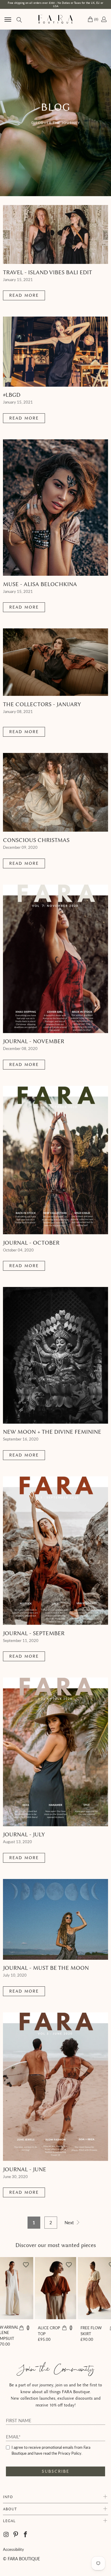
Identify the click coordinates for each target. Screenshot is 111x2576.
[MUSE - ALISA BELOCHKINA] (55, 508)
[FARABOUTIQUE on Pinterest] (16, 2535)
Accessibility (13, 2549)
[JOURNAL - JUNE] (55, 2087)
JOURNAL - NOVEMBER (34, 1041)
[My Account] (103, 19)
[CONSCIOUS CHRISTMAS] (55, 792)
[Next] (104, 2304)
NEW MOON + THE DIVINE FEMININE (52, 1432)
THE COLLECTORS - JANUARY (42, 704)
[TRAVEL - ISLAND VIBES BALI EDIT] (55, 235)
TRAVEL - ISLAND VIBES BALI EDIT (48, 272)
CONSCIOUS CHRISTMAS (36, 840)
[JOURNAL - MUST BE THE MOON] (55, 1919)
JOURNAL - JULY (24, 1834)
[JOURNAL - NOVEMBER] (55, 959)
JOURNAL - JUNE (25, 2169)
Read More (24, 295)
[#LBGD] (55, 352)
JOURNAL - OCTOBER (31, 1243)
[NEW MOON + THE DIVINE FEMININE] (55, 1355)
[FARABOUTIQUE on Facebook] (26, 2535)
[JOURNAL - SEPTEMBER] (55, 1551)
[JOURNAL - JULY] (55, 1752)
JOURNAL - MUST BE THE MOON (46, 1968)
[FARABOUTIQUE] (56, 19)
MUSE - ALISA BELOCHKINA (40, 584)
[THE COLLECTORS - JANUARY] (55, 662)
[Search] (19, 19)
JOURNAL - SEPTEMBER (34, 1633)
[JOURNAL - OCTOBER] (55, 1160)
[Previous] (7, 2304)
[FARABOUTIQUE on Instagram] (7, 2535)
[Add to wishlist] (26, 2264)
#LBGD (12, 395)
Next (70, 2222)
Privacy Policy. (70, 2453)
